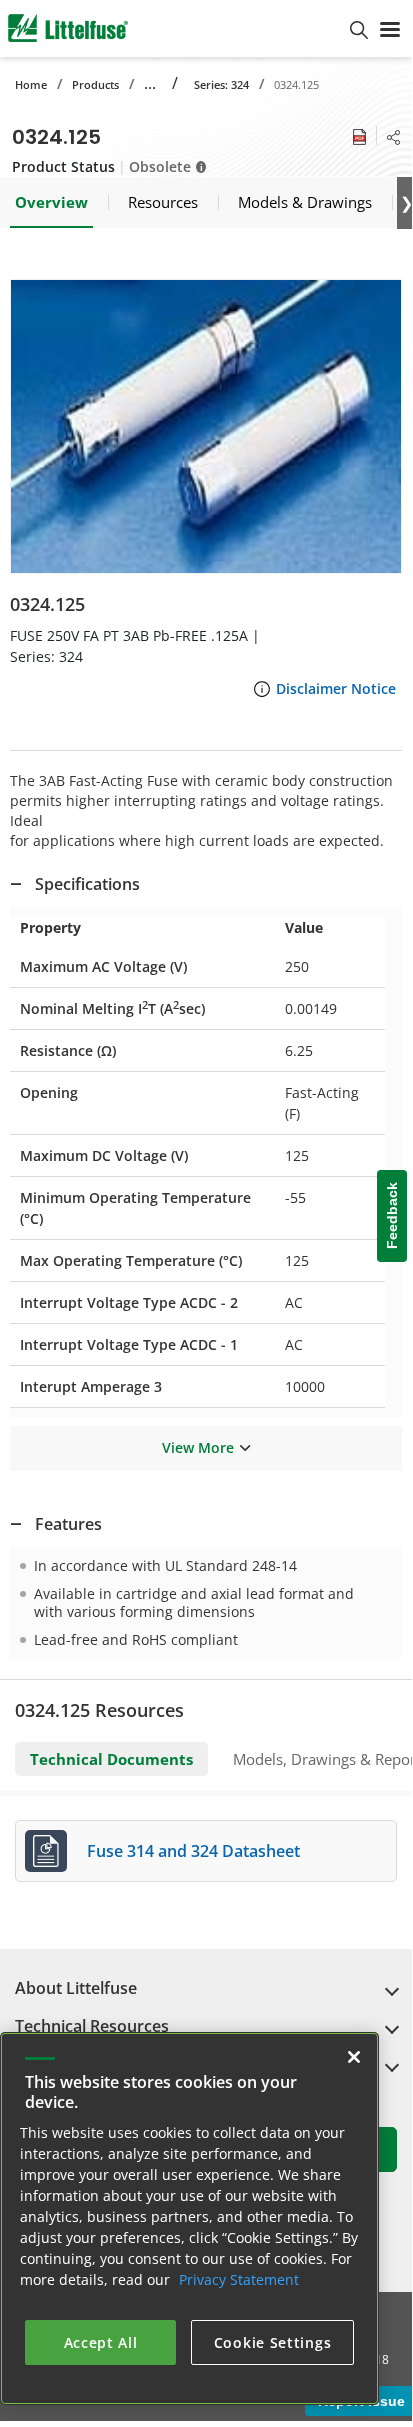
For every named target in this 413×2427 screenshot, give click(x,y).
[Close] (354, 2057)
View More (198, 1447)
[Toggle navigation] (390, 28)
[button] (206, 426)
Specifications (87, 884)
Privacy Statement (239, 2279)
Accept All (101, 2342)
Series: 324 (221, 84)
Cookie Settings (273, 2342)
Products (95, 84)
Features (68, 1524)
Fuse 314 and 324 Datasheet (193, 1851)
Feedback (392, 1215)
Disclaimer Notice (336, 688)
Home (31, 84)
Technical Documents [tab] (111, 1759)
